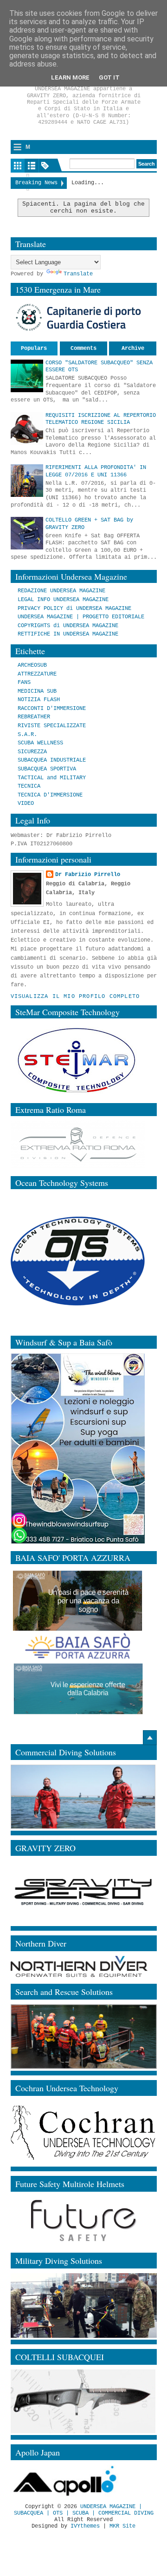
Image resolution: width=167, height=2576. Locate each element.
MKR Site (122, 2526)
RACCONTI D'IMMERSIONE (52, 709)
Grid (18, 166)
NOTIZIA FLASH (39, 700)
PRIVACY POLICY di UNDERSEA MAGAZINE (74, 609)
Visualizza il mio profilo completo (75, 997)
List (32, 166)
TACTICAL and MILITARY (52, 778)
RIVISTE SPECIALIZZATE (52, 726)
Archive (133, 348)
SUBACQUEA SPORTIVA (47, 769)
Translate (78, 274)
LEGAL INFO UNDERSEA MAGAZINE (63, 600)
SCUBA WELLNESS (40, 743)
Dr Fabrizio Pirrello (88, 875)
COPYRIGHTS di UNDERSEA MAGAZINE (68, 626)
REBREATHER (34, 717)
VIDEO (26, 803)
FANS (24, 682)
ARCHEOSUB (32, 665)
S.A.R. (27, 735)
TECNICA (29, 786)
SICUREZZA (32, 752)
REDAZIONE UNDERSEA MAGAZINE (61, 591)
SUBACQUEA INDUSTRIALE (52, 760)
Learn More (70, 77)
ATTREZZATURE (37, 674)
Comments (83, 348)
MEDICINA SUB (37, 691)
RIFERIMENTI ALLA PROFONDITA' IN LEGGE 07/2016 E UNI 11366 (96, 471)
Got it (109, 77)
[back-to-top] (150, 1738)
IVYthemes (85, 2526)
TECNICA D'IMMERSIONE (50, 795)
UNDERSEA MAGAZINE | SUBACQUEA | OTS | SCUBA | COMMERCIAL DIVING (84, 2510)
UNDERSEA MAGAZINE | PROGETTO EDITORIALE (81, 617)
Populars (34, 348)
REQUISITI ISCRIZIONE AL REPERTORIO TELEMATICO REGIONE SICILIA (101, 419)
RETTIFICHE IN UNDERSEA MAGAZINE (68, 634)
